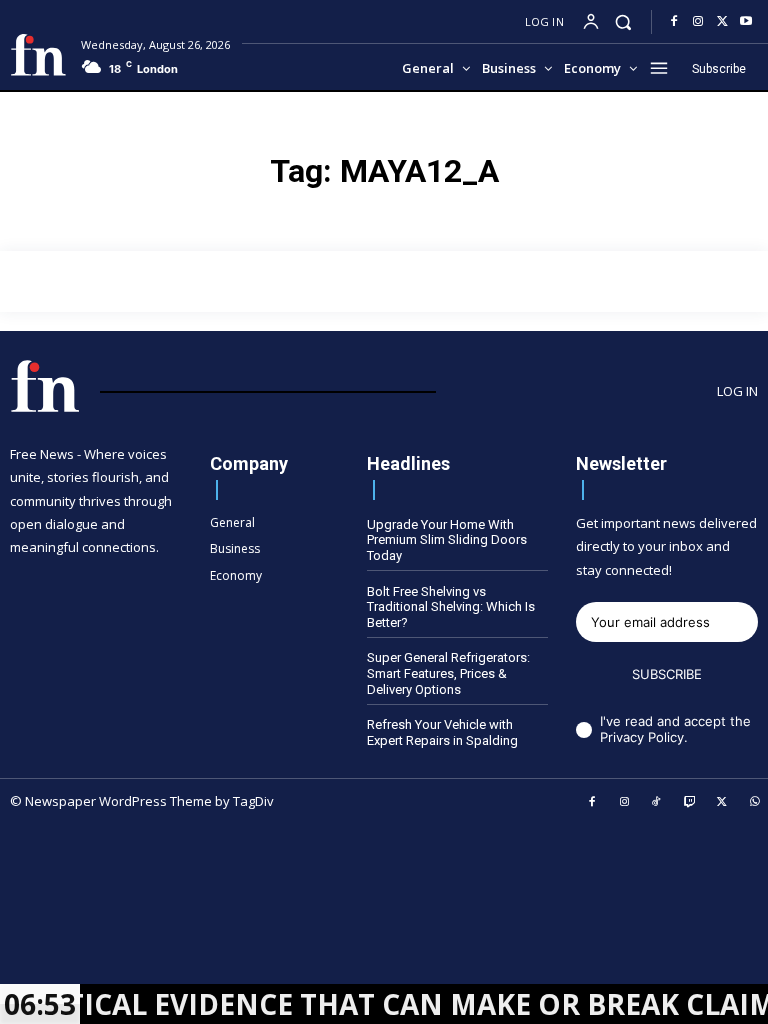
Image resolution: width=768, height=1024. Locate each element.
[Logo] (38, 55)
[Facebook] (674, 22)
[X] (722, 22)
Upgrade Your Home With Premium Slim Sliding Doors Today (447, 540)
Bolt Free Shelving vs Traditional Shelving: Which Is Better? (451, 607)
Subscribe (667, 674)
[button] (623, 21)
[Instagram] (698, 22)
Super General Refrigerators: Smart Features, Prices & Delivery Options (448, 673)
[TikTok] (657, 803)
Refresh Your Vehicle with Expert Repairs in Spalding (442, 732)
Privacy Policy (642, 737)
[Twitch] (690, 803)
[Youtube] (746, 22)
